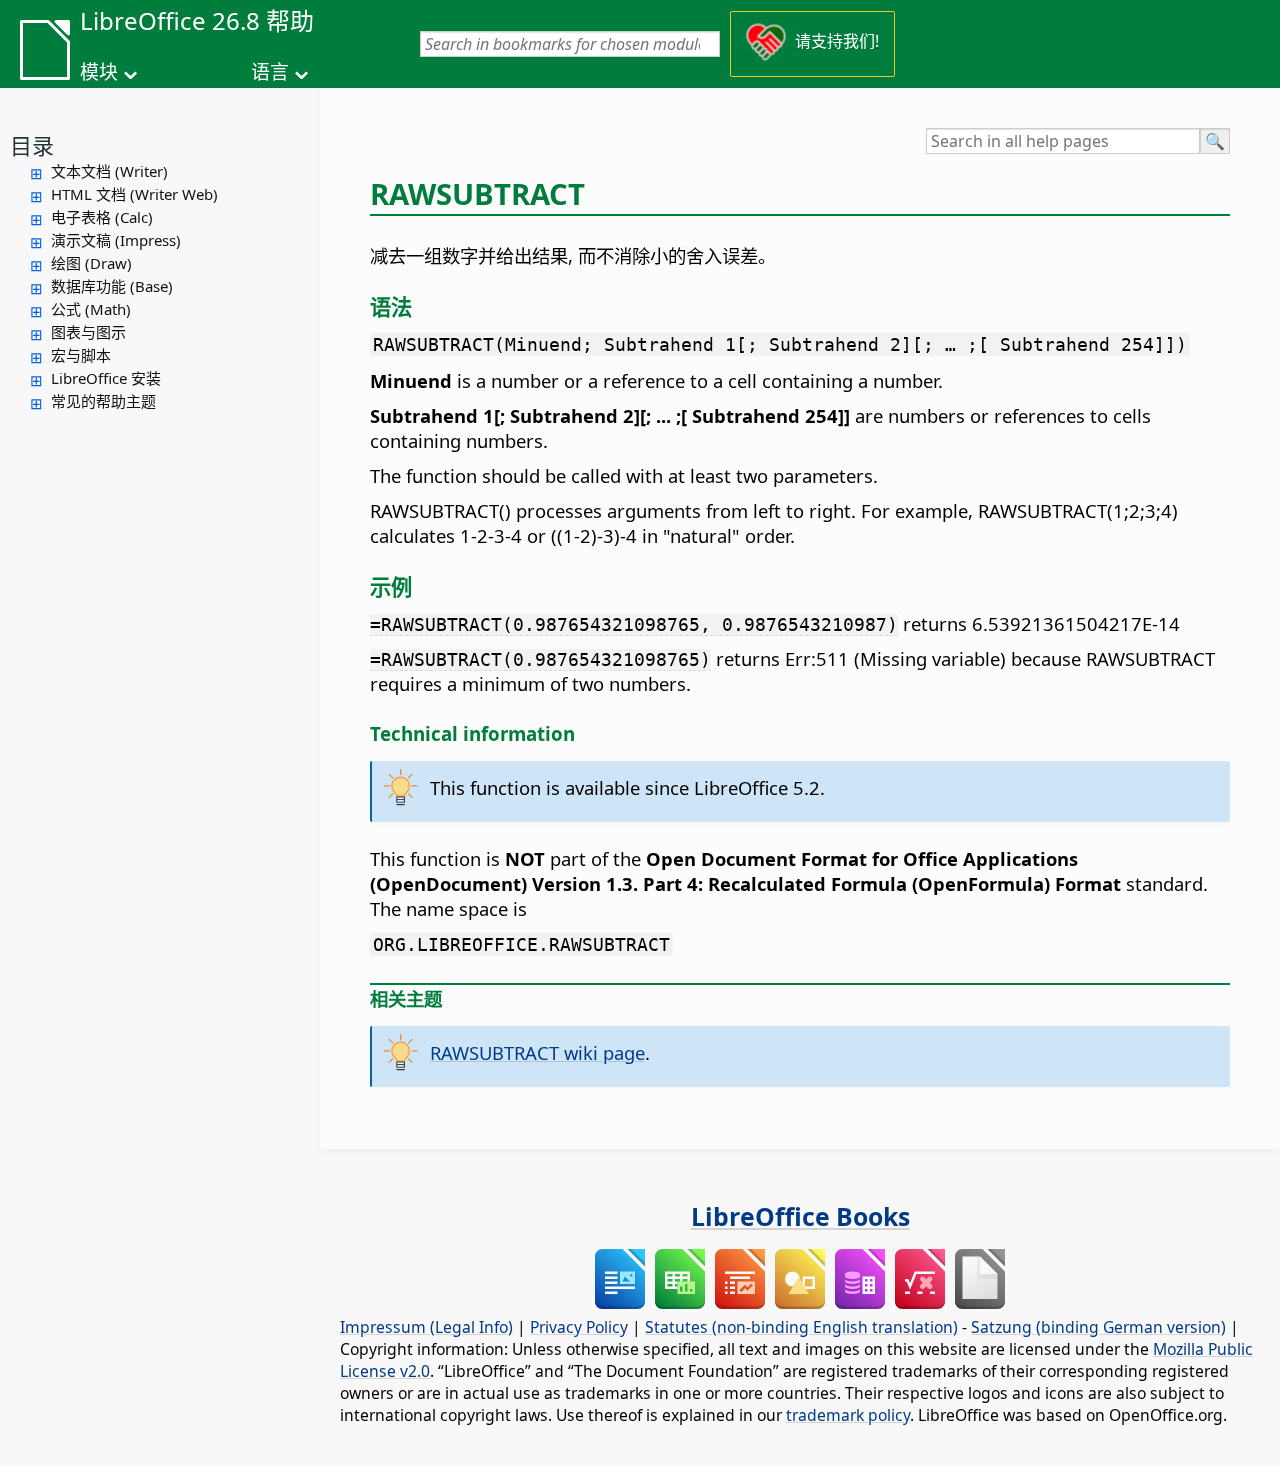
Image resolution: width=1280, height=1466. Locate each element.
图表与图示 (88, 332)
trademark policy (848, 1415)
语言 (270, 72)
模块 (99, 72)
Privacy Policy (579, 1327)
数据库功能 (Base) (112, 286)
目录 (32, 145)
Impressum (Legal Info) (426, 1327)
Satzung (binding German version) (1098, 1327)
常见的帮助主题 (103, 401)
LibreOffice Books (800, 1216)
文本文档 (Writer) (109, 171)
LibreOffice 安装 (106, 378)
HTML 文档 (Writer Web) (134, 194)
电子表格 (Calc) (102, 217)
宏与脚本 (81, 355)
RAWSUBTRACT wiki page (537, 1052)
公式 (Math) (91, 309)
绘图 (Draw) (91, 263)
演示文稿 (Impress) (116, 240)
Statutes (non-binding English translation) (801, 1327)
